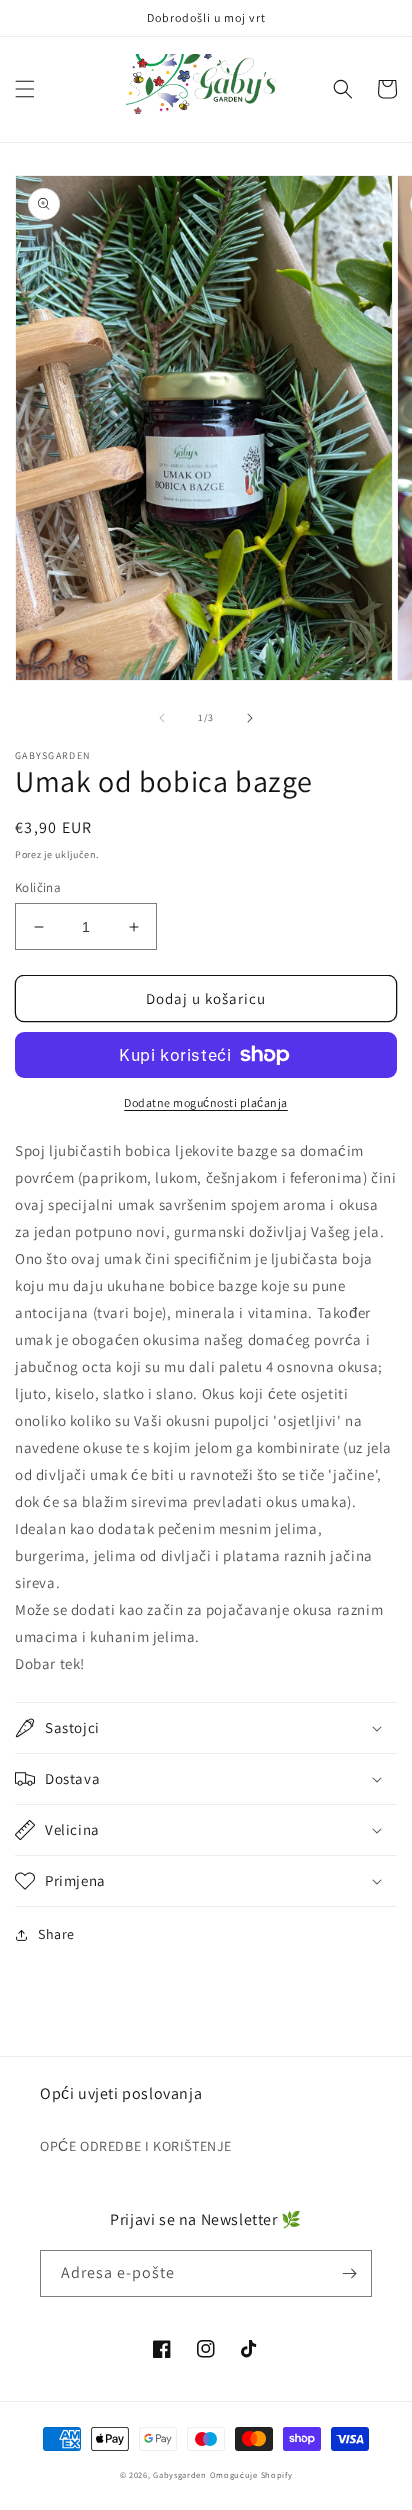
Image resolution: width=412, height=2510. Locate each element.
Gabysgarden (180, 2474)
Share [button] (56, 1934)
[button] (25, 89)
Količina (38, 887)
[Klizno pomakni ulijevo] (162, 718)
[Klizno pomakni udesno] (250, 718)
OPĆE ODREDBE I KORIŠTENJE (136, 2146)
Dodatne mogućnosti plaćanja (206, 1102)
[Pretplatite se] (349, 2273)
